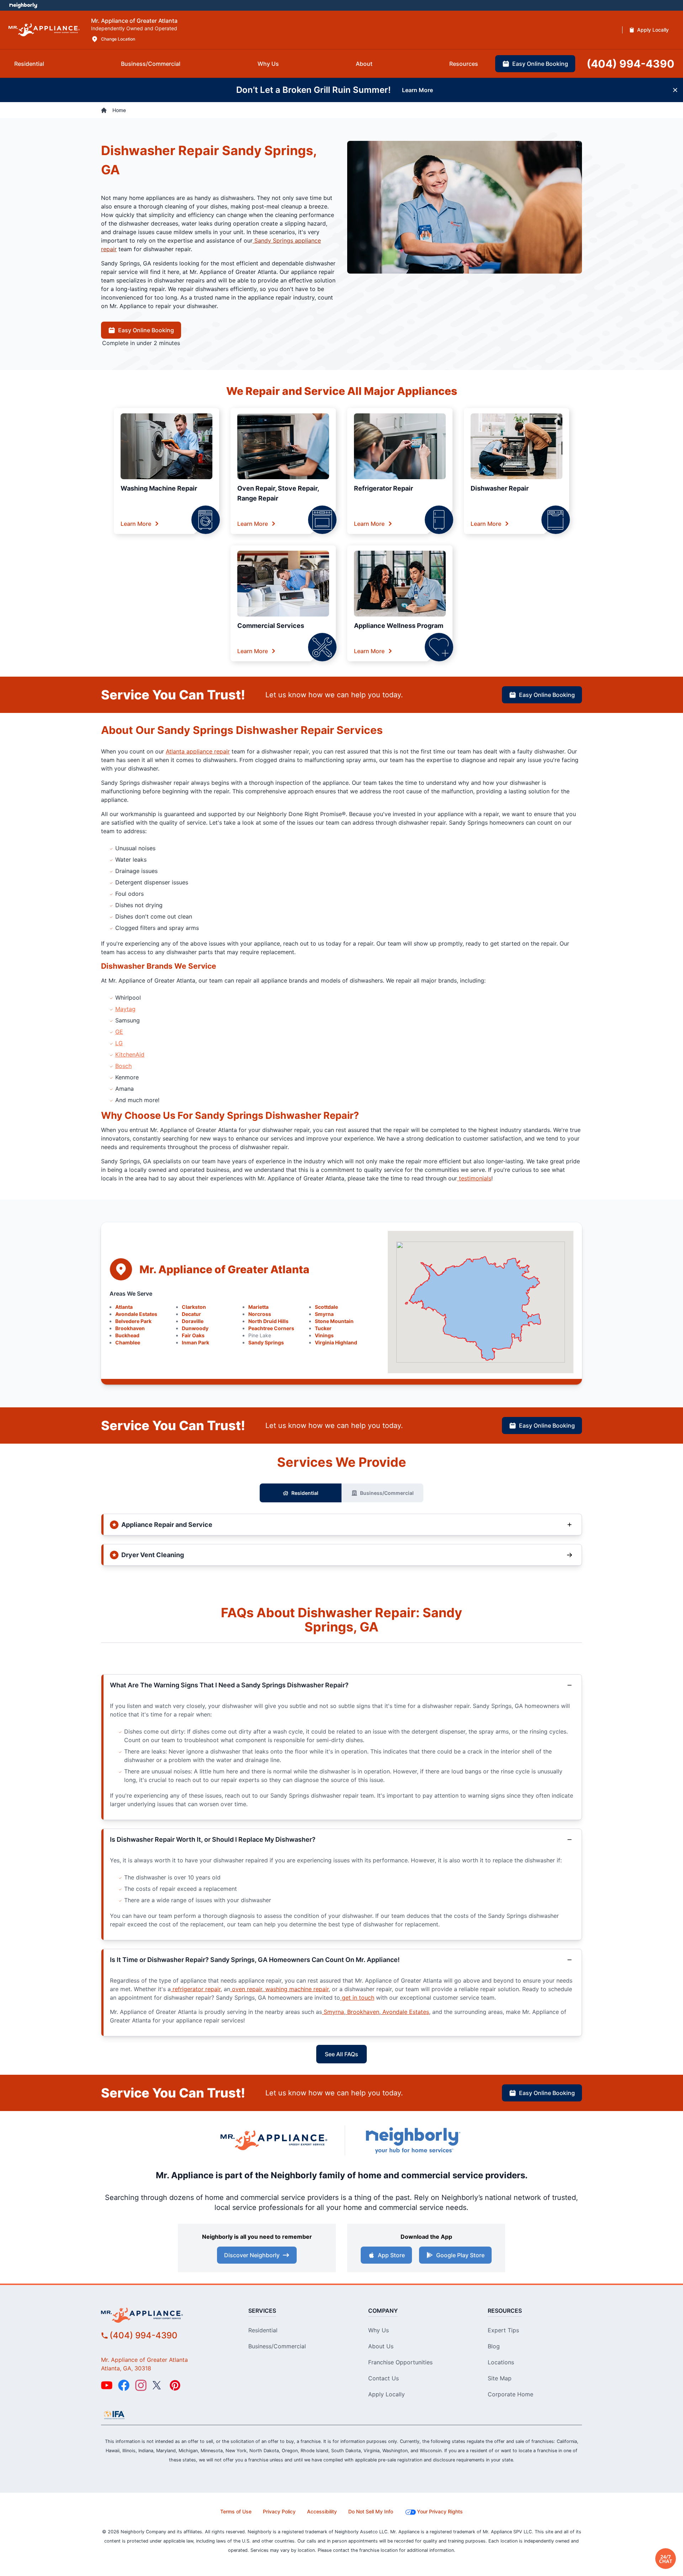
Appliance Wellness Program (399, 626)
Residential (305, 1493)
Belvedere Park (133, 1321)
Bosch (123, 1066)
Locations (501, 2362)
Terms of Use (236, 2511)
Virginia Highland (336, 1342)
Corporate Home (510, 2394)
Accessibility (322, 2511)
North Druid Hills (268, 1321)
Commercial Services (271, 626)
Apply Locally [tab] (653, 30)
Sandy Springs (266, 1342)
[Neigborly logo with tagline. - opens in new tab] (413, 2140)
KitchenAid (130, 1054)
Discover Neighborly (252, 2255)
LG (119, 1043)
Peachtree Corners (271, 1328)
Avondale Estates (136, 1314)
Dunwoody (195, 1328)
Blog (494, 2346)
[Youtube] (107, 2385)
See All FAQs (341, 2054)
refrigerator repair (196, 1989)
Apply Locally (386, 2394)
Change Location (118, 39)
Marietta (258, 1307)
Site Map (500, 2378)
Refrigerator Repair (383, 488)
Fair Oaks (193, 1335)
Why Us (378, 2330)
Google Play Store (460, 2255)
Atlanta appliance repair (198, 751)
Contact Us (383, 2378)
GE (119, 1032)
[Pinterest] (175, 2385)
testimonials (474, 1178)
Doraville (193, 1321)
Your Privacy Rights (440, 2511)
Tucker (323, 1328)
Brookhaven (130, 1328)
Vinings (324, 1335)
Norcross (260, 1314)
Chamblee (128, 1342)
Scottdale (326, 1307)
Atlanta (124, 1307)
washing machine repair (296, 1989)
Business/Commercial (387, 1493)
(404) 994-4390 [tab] (631, 64)
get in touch (357, 1998)
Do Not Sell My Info (371, 2511)
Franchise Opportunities (400, 2362)
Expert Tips (503, 2330)
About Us (381, 2346)
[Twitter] (158, 2385)
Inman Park (195, 1342)
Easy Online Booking (146, 330)
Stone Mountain (334, 1321)
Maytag (125, 1009)
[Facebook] (124, 2385)
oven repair (246, 1989)
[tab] (29, 64)
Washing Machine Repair (159, 488)
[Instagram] (141, 2385)
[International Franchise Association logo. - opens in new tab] (114, 2415)
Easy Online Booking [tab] (540, 64)
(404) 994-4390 (144, 2335)
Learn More (136, 524)
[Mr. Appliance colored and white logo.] (44, 30)
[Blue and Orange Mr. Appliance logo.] (274, 2140)
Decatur (191, 1314)
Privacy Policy (279, 2511)
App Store (391, 2255)
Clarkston (194, 1307)
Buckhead (127, 1335)
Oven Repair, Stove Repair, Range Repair (278, 493)
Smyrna (324, 1314)
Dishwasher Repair (500, 488)
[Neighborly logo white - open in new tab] (23, 5)
